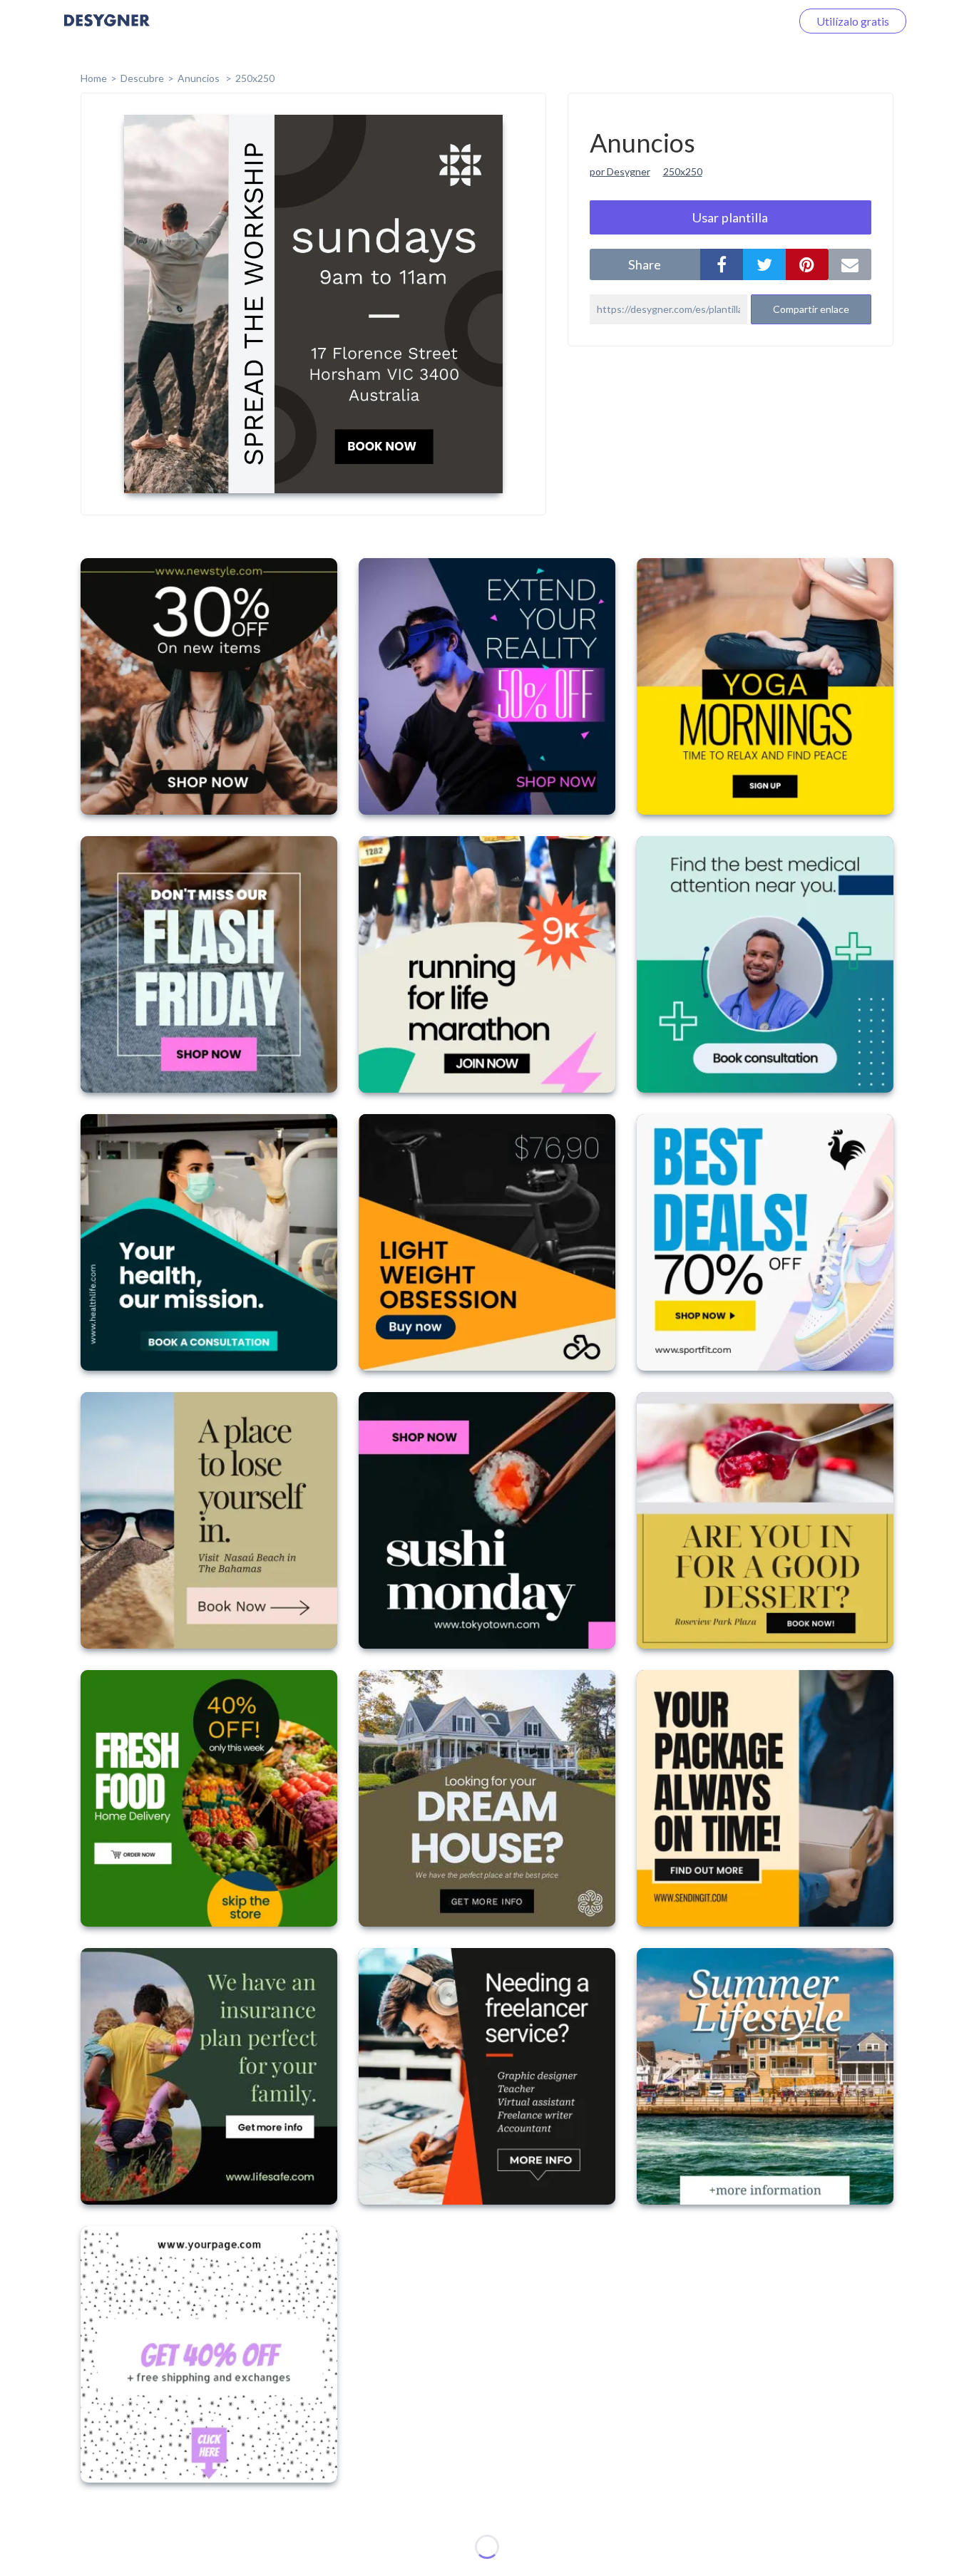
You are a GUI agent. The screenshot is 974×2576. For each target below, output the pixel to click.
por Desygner (620, 171)
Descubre (142, 78)
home (94, 78)
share (645, 264)
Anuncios (200, 78)
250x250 (255, 78)
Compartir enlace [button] (811, 309)
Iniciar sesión (742, 21)
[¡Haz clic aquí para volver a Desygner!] (107, 30)
